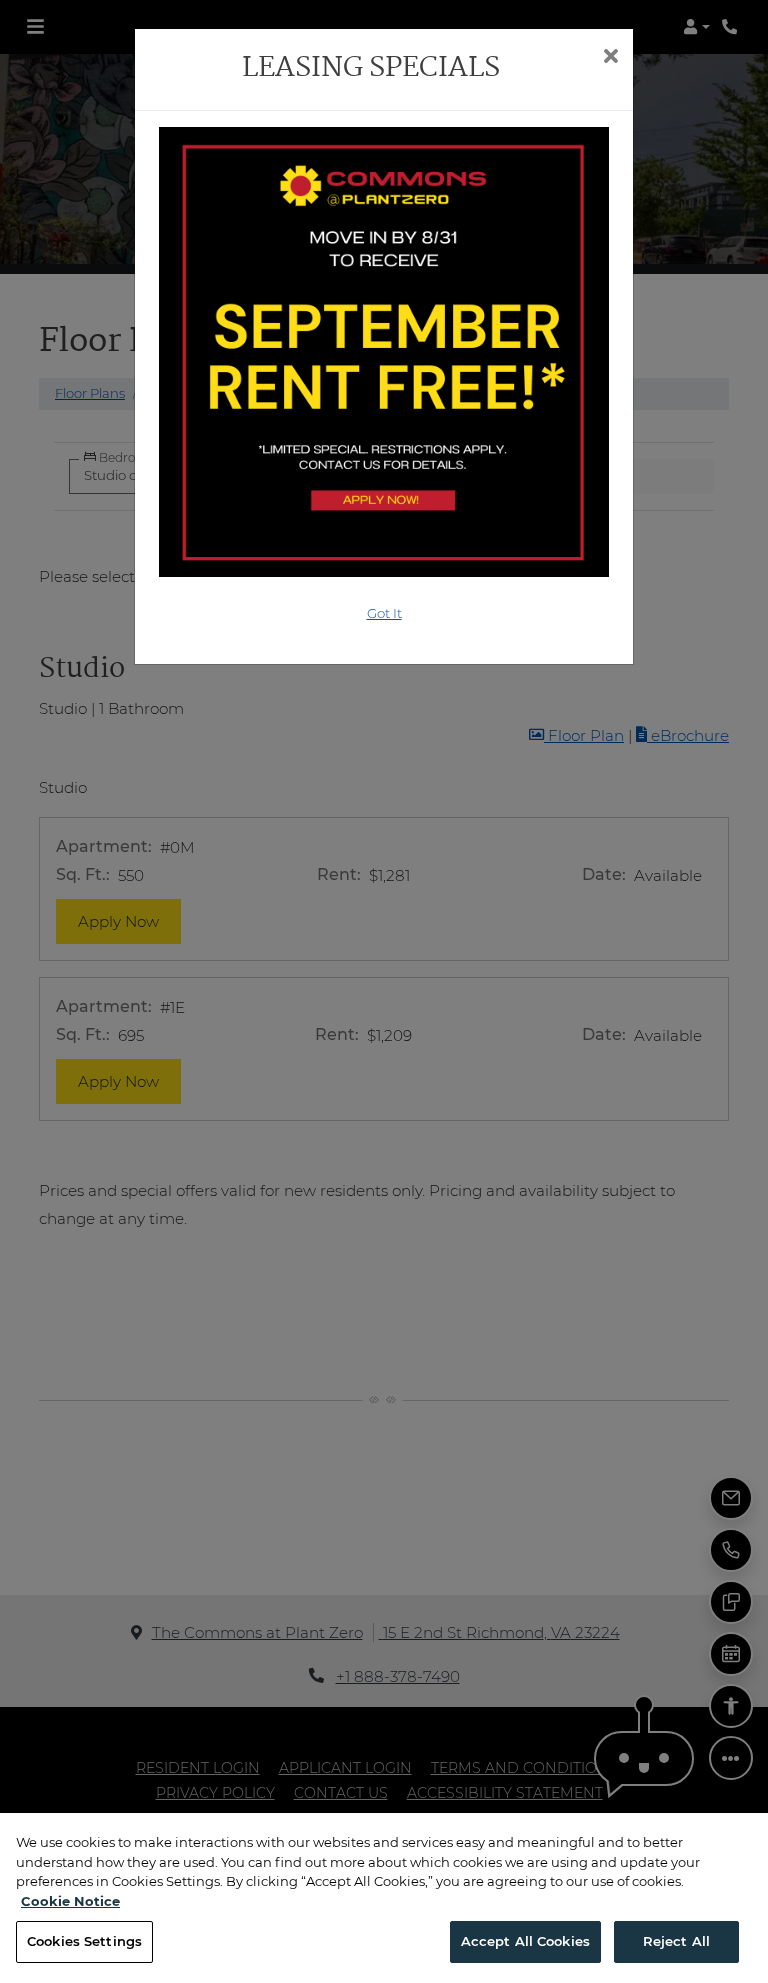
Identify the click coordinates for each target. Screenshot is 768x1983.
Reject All (676, 1941)
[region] (384, 1898)
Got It (384, 613)
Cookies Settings (84, 1941)
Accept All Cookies (525, 1941)
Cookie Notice (70, 1901)
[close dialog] (610, 58)
